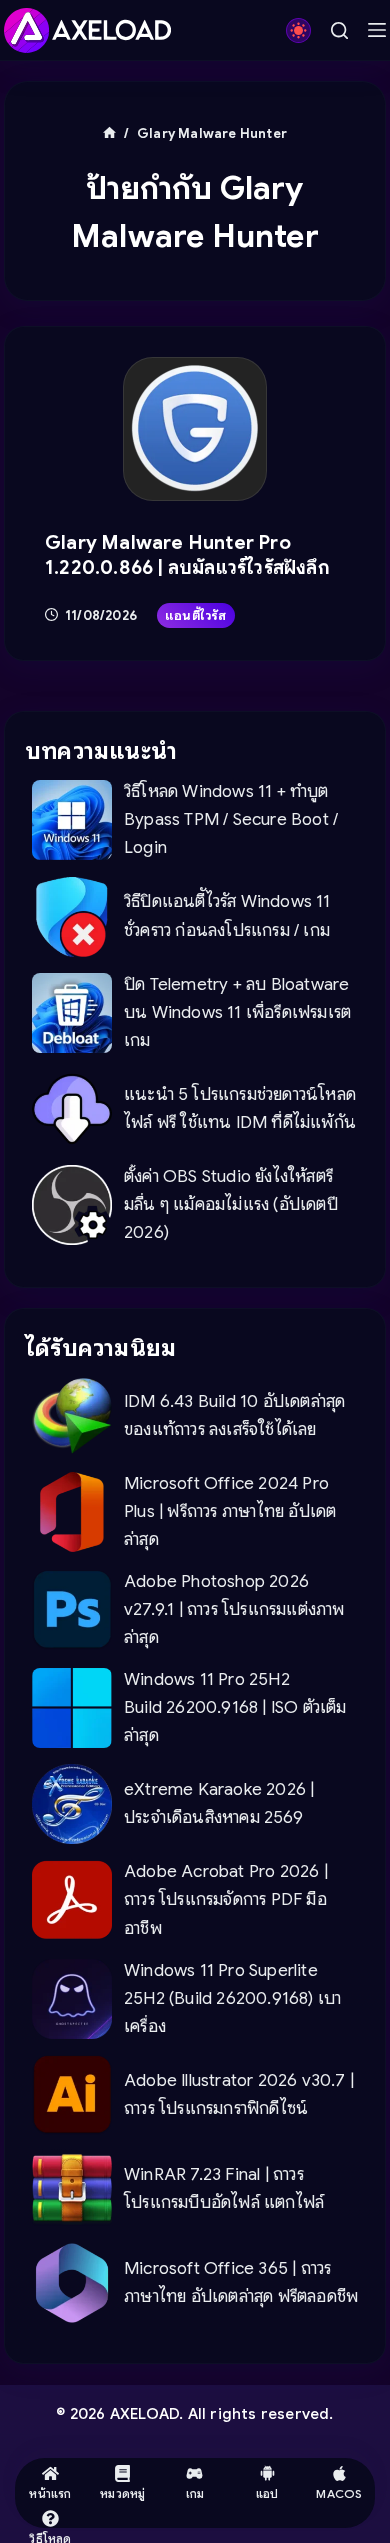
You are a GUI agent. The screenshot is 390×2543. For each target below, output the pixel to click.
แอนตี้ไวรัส (196, 615)
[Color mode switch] (298, 30)
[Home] (109, 133)
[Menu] (377, 30)
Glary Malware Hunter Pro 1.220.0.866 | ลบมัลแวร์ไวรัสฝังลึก (187, 555)
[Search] (339, 30)
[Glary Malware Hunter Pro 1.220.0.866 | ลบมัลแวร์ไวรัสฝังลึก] (195, 429)
